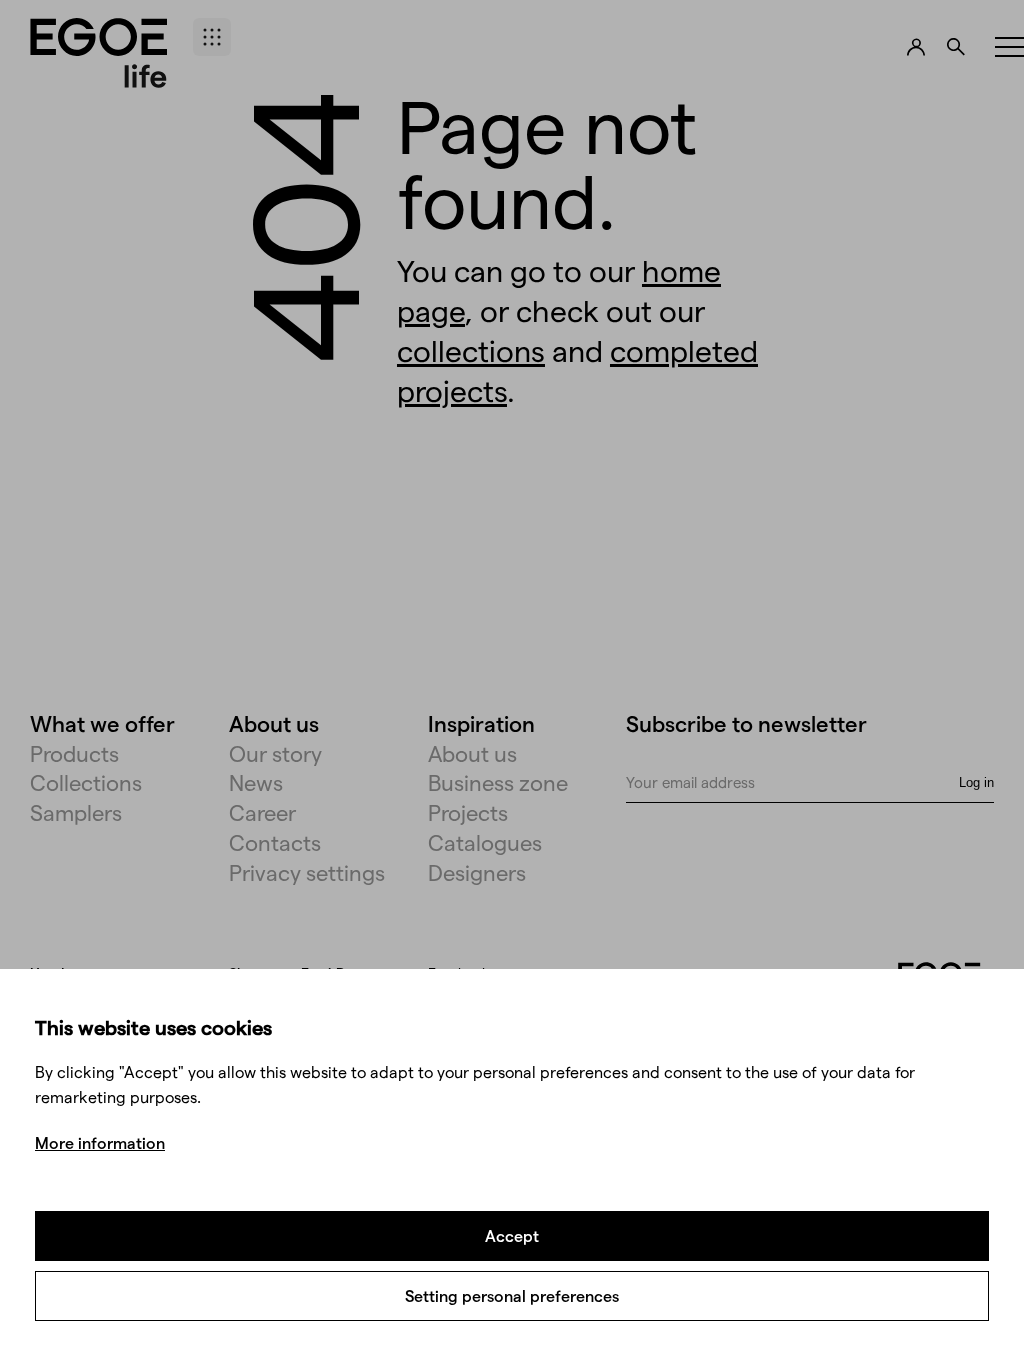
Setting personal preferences (512, 1295)
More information (100, 1142)
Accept (512, 1235)
